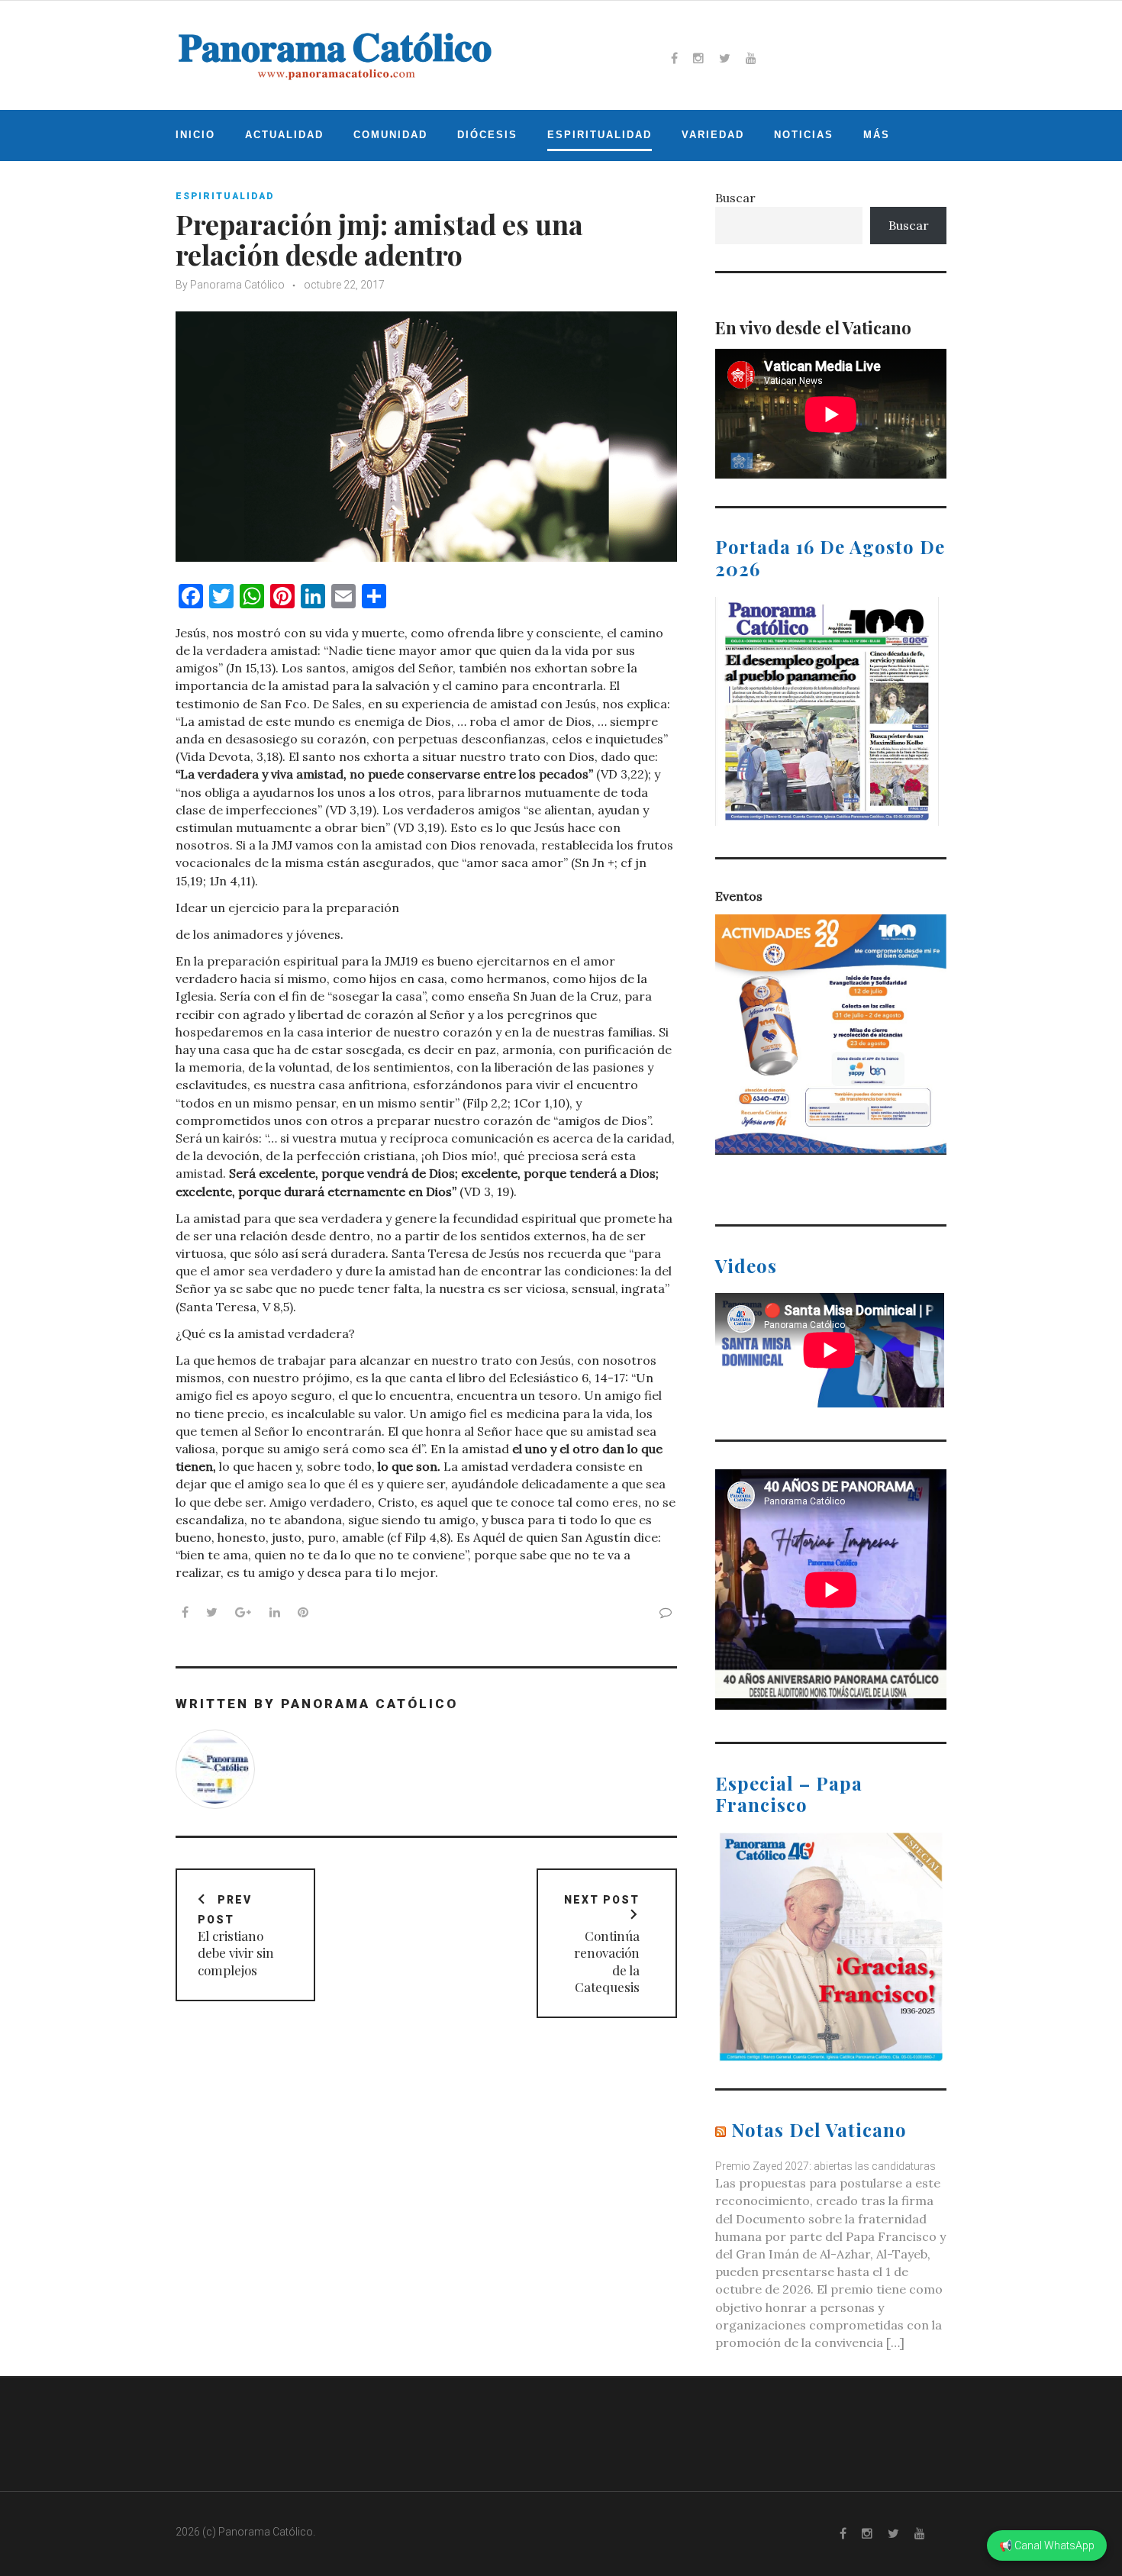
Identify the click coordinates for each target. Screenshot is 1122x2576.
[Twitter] (725, 58)
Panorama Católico (237, 285)
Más (877, 135)
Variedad (713, 135)
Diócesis (487, 135)
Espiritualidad (600, 135)
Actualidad (284, 135)
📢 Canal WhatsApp (1047, 2545)
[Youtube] (751, 58)
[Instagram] (698, 58)
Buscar (735, 198)
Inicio (195, 135)
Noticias (804, 135)
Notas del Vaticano (819, 2129)
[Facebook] (674, 58)
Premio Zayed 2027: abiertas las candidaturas (825, 2166)
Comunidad (390, 135)
